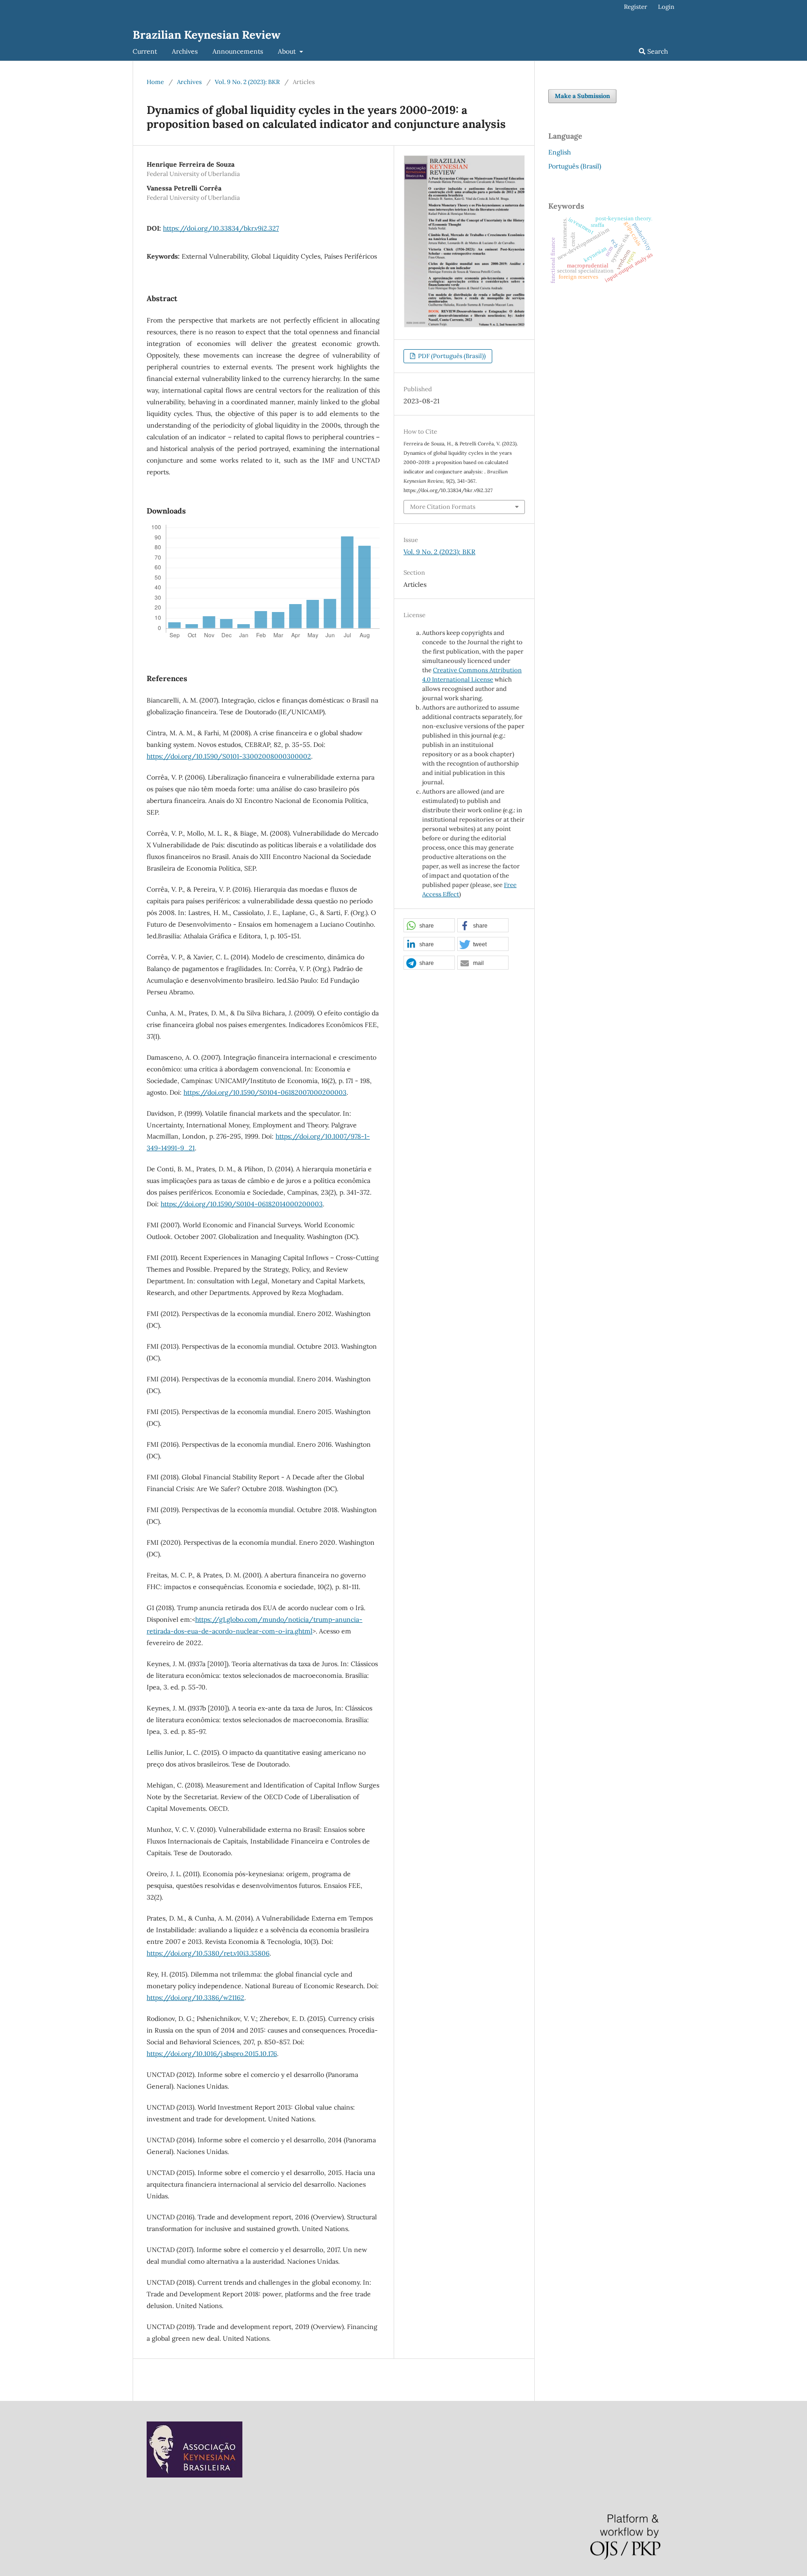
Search (657, 51)
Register (636, 7)
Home (155, 82)
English (559, 152)
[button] (429, 926)
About (288, 51)
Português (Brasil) (575, 166)
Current (145, 51)
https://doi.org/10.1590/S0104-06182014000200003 (242, 1204)
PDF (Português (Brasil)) (451, 356)
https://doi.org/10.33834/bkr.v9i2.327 (221, 228)
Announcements (238, 51)
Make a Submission (582, 96)
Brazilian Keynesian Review (206, 35)
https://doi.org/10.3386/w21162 (195, 1998)
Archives (185, 51)
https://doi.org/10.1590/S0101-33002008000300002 (229, 756)
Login (666, 7)
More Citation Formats (443, 507)
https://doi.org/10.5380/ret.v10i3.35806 (208, 1953)
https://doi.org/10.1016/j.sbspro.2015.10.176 (212, 2054)
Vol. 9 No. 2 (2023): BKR (247, 82)
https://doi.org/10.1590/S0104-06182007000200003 (265, 1092)
